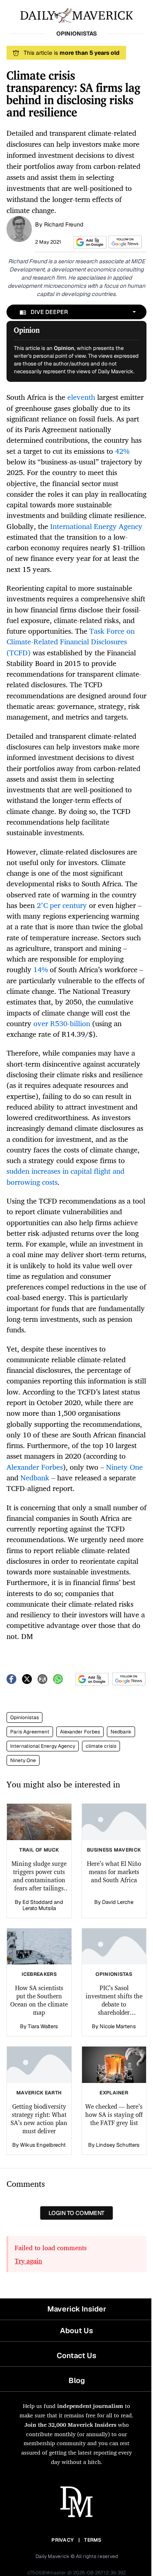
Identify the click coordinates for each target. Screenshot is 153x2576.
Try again (28, 2261)
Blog (77, 2380)
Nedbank (121, 1732)
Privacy (62, 2540)
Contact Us (76, 2355)
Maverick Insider (77, 2309)
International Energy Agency (43, 1746)
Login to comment (76, 2213)
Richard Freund (64, 224)
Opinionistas (24, 1717)
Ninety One (23, 1760)
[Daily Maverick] (76, 15)
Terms (93, 2540)
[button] (89, 242)
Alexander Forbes (80, 1732)
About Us (76, 2331)
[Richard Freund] (19, 228)
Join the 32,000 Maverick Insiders (70, 2425)
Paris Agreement (30, 1732)
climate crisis (101, 1746)
